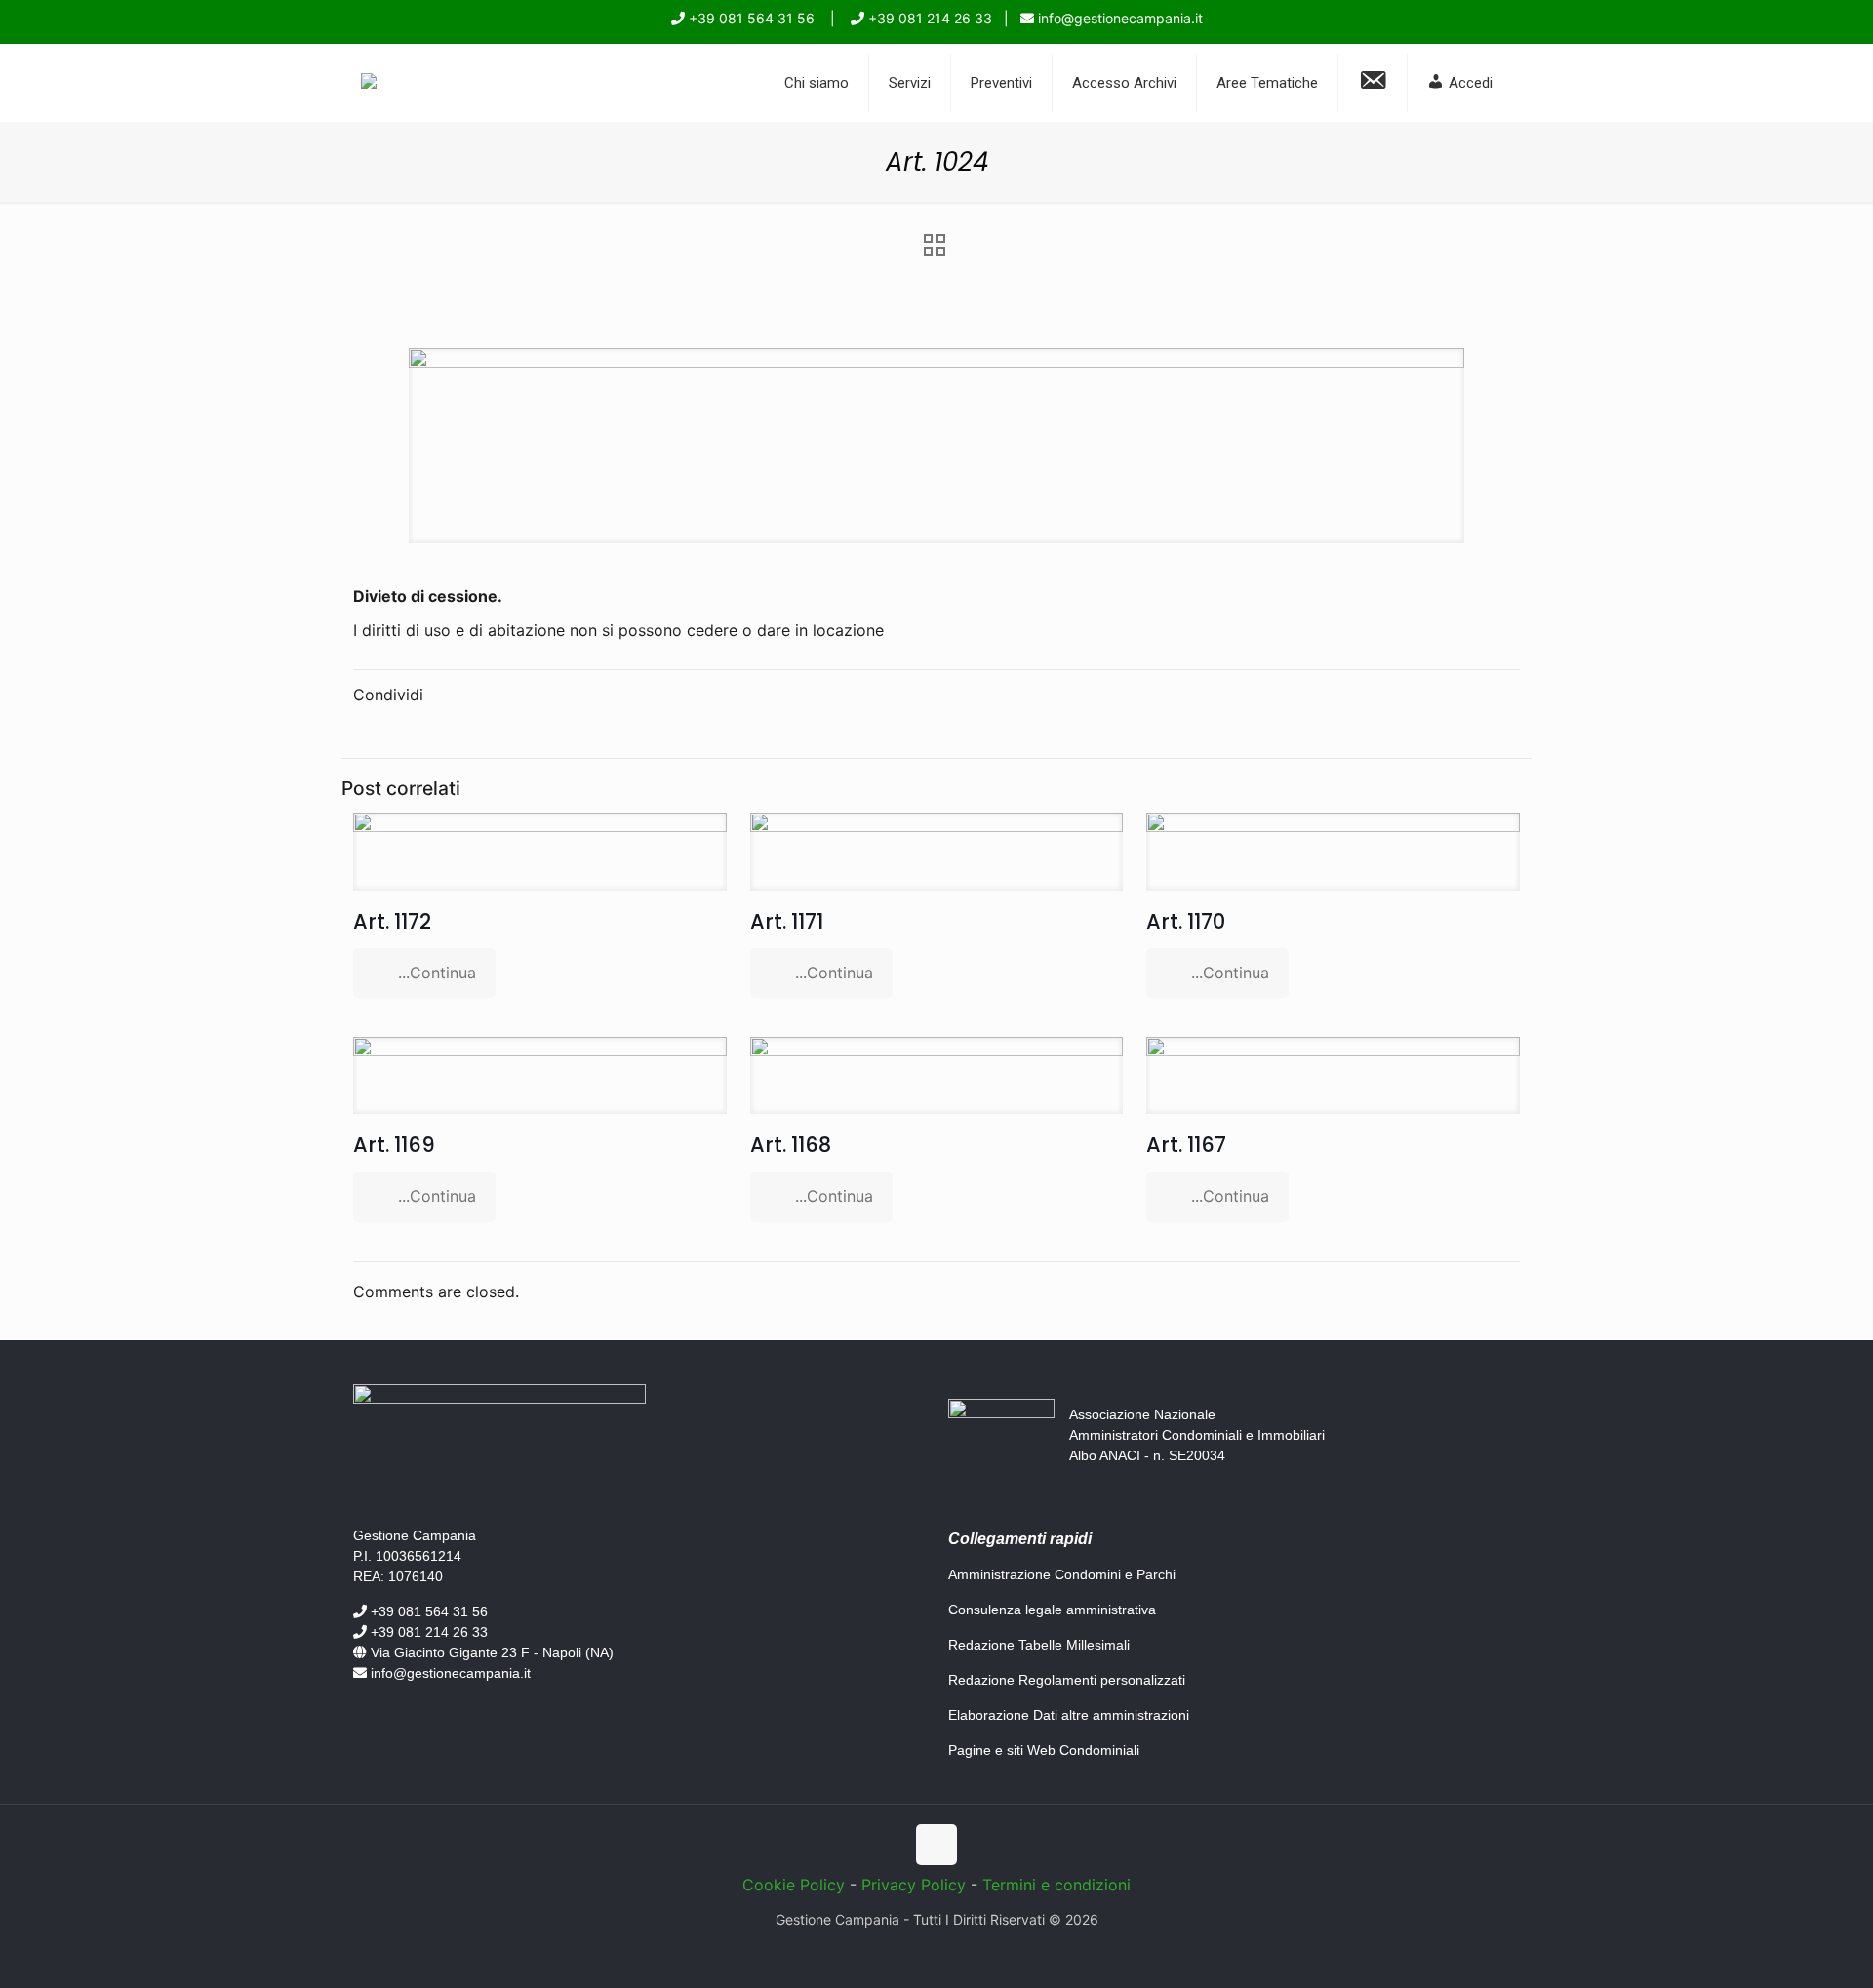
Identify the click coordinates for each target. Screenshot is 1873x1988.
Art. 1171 (787, 921)
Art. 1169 (394, 1145)
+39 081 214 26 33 (928, 18)
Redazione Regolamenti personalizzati (1067, 1680)
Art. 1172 (392, 921)
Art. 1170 (1186, 921)
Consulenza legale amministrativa (1052, 1610)
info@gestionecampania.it (1118, 18)
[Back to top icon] (936, 1845)
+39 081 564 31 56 (750, 18)
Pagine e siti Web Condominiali (1044, 1750)
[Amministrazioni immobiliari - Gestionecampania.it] (369, 83)
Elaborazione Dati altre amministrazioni (1069, 1715)
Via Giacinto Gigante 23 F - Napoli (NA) (490, 1652)
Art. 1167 (1186, 1145)
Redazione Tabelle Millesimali (1039, 1645)
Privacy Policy (914, 1885)
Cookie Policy (794, 1885)
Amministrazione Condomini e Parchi (1062, 1574)
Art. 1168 (791, 1145)
